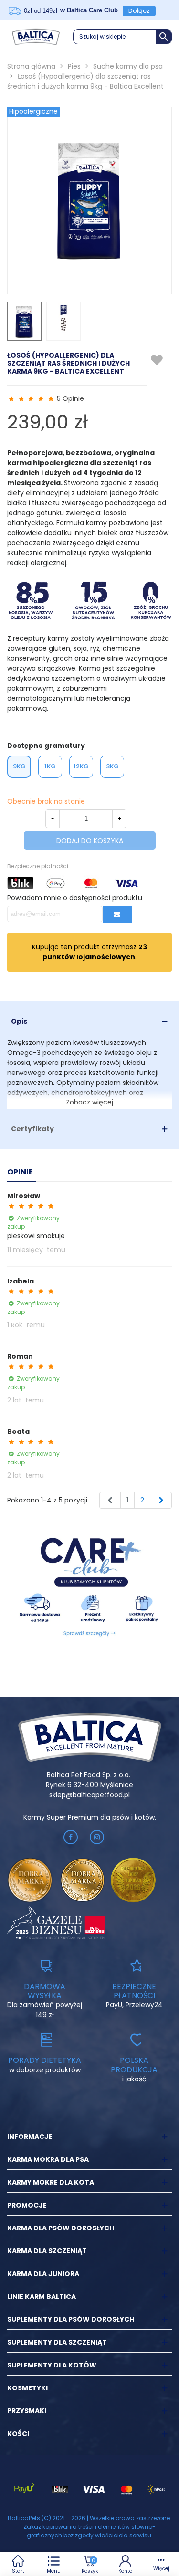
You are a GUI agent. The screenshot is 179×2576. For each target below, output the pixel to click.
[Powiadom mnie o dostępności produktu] (117, 915)
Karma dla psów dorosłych (61, 2228)
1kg (50, 766)
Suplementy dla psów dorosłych (71, 2319)
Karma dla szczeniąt (47, 2251)
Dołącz (139, 11)
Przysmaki (27, 2411)
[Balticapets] (36, 37)
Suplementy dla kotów (52, 2365)
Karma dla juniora (43, 2274)
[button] (122, 37)
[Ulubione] (157, 360)
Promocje (27, 2205)
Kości (18, 2434)
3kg (112, 766)
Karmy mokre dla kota (51, 2182)
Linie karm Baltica (42, 2297)
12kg (81, 766)
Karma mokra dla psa (48, 2159)
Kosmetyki (27, 2388)
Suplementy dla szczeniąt (57, 2342)
